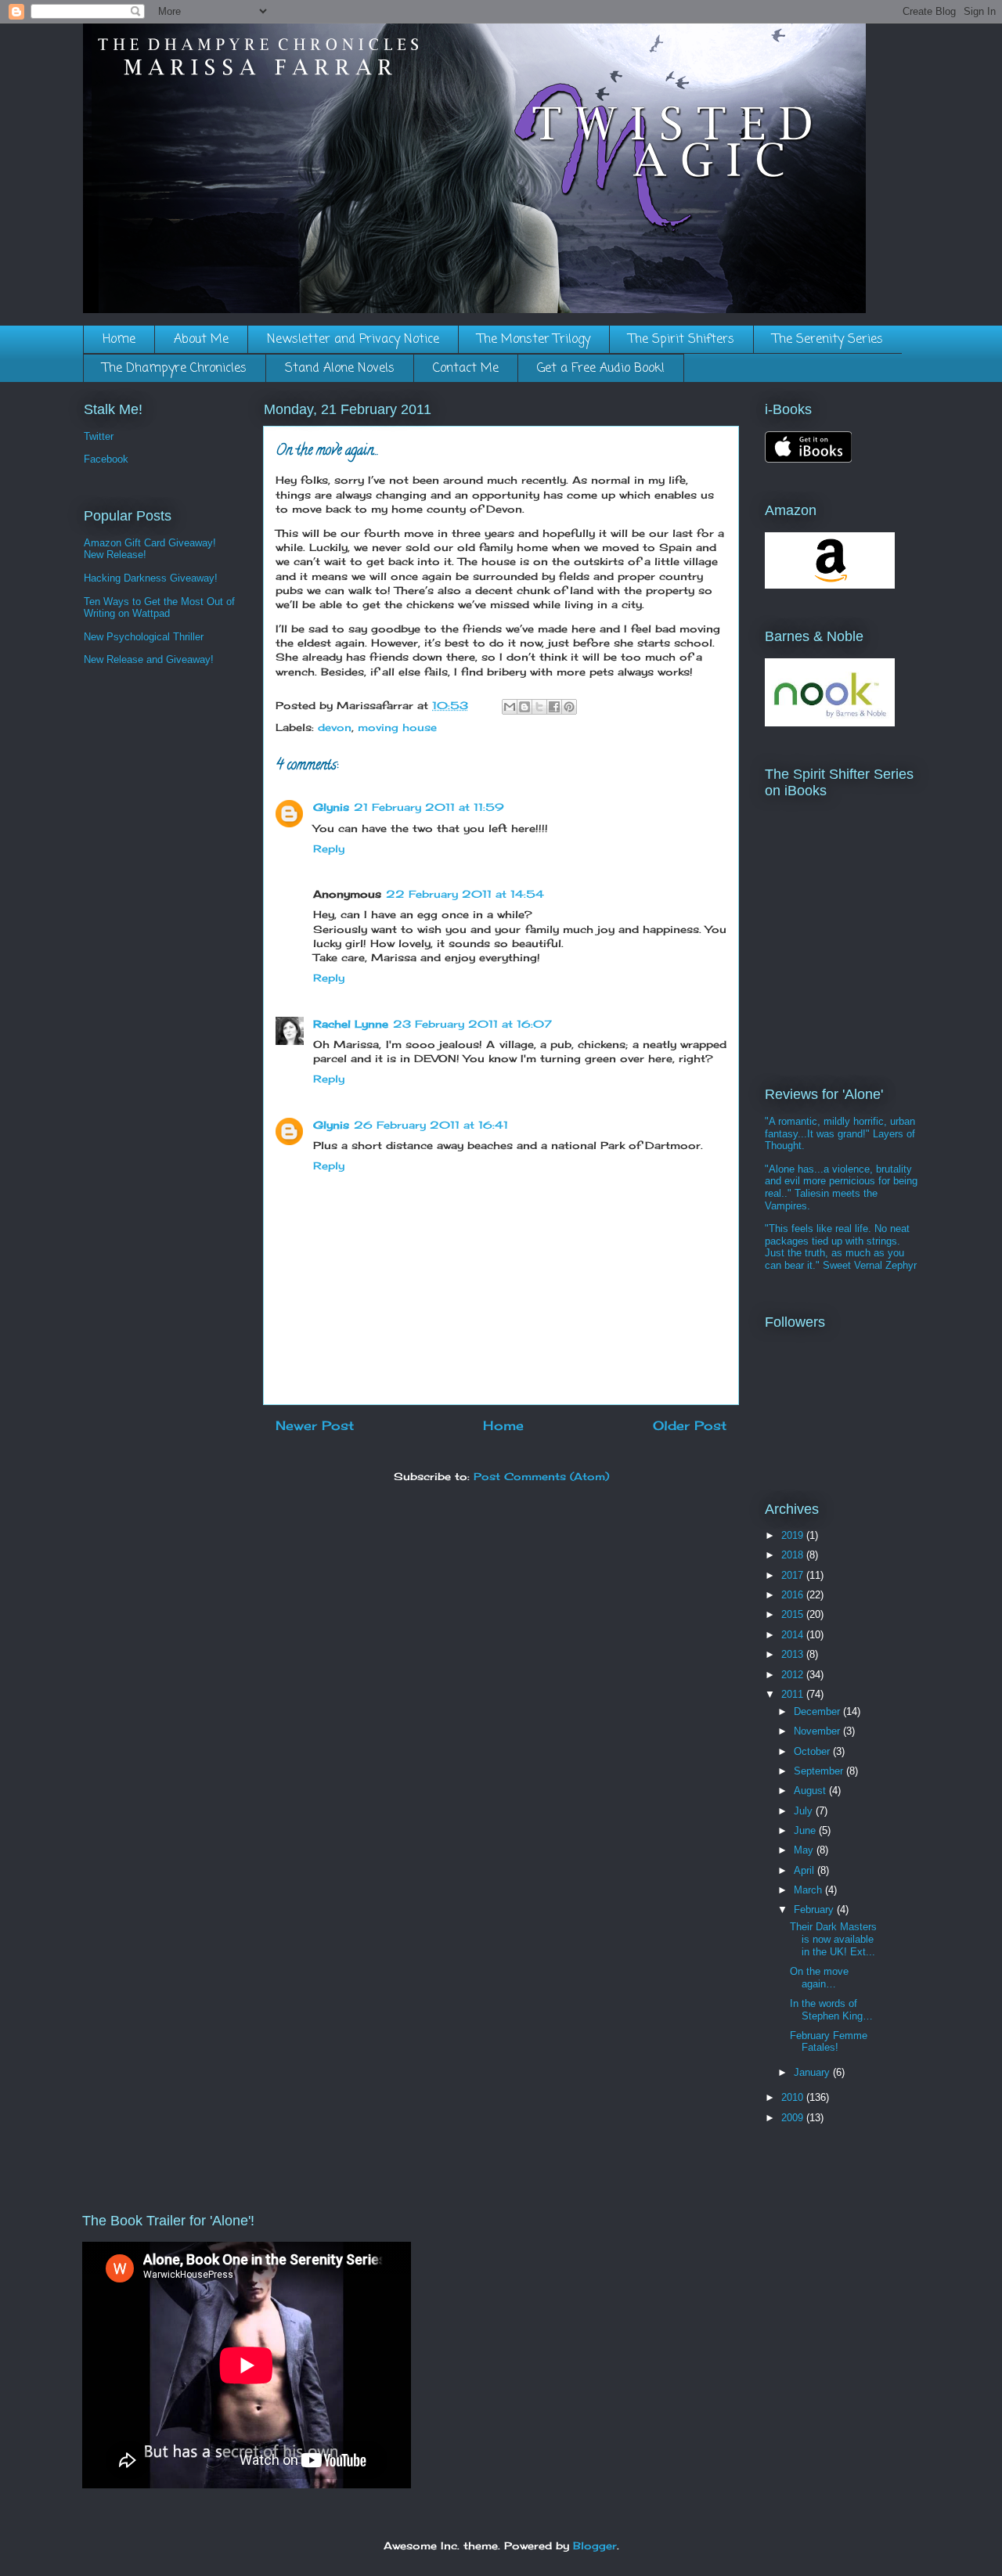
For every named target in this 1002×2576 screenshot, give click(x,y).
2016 (794, 1595)
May (805, 1850)
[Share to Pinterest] (569, 707)
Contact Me (466, 369)
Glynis (331, 807)
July (805, 1811)
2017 (794, 1575)
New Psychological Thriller (144, 637)
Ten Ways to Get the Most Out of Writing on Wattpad (159, 608)
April (806, 1870)
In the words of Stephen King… (831, 2010)
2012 (794, 1675)
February (815, 1909)
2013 (794, 1654)
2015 (794, 1614)
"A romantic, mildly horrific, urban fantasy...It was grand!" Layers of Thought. (840, 1133)
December (818, 1711)
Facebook (106, 459)
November (818, 1731)
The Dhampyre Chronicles (175, 369)
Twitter (99, 436)
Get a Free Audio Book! (601, 369)
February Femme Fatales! (829, 2042)
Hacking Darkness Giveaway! (151, 578)
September (820, 1771)
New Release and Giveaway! (149, 659)
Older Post (690, 1426)
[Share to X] (539, 707)
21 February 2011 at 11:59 (429, 807)
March (809, 1890)
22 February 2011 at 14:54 (465, 894)
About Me (201, 340)
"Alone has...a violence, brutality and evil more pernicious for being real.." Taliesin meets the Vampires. (841, 1187)
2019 (794, 1535)
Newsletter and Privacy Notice (353, 340)
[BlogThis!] (524, 707)
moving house (397, 727)
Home (119, 340)
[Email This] (510, 707)
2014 (794, 1635)
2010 (794, 2097)
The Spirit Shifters (681, 340)
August (811, 1791)
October (813, 1751)
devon (335, 727)
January (813, 2072)
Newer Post (315, 1426)
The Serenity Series (828, 340)
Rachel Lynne (351, 1024)
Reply (329, 848)
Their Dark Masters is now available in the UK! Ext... (833, 1939)
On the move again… (819, 1978)
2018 (794, 1555)
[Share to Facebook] (554, 707)
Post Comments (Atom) (541, 1476)
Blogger (595, 2545)
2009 (794, 2118)
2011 (794, 1694)
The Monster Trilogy (534, 340)
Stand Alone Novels (340, 369)
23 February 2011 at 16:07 (472, 1024)
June (806, 1830)
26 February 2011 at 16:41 (431, 1125)
